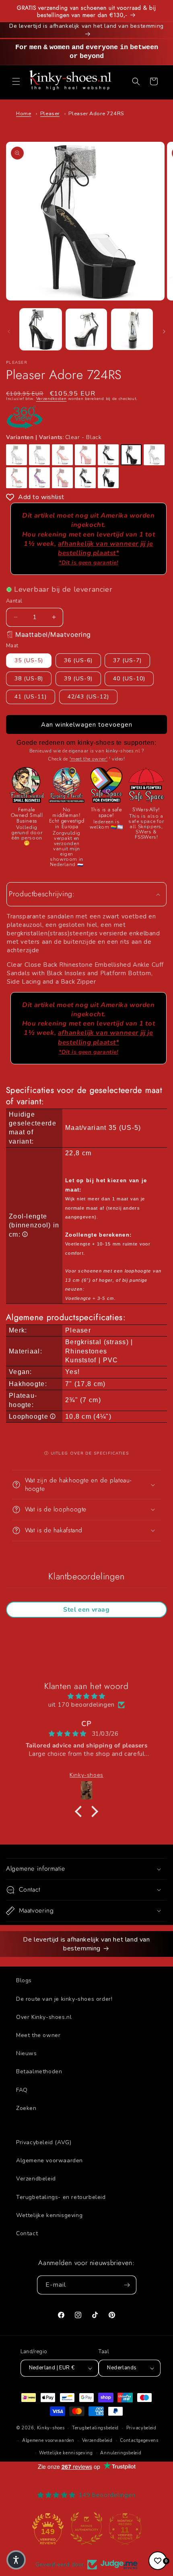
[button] (16, 81)
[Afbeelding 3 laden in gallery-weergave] (132, 330)
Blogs (24, 1980)
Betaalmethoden (39, 2071)
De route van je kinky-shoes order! (64, 1999)
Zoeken (26, 2108)
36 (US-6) (78, 660)
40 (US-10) (129, 679)
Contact (27, 2233)
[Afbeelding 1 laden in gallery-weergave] (41, 330)
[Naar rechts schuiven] (164, 332)
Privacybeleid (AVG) (44, 2142)
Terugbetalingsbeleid (95, 2428)
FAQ (22, 2090)
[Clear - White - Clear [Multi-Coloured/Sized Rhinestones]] (39, 455)
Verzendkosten (51, 399)
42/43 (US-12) (88, 697)
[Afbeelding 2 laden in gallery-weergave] (86, 330)
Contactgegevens (139, 2440)
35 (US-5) (29, 660)
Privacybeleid (141, 2428)
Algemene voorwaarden (49, 2160)
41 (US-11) (31, 697)
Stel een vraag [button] (86, 1610)
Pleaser (50, 114)
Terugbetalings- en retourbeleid (61, 2197)
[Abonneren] (127, 2285)
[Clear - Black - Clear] (108, 455)
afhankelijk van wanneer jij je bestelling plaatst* (106, 553)
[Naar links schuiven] (9, 332)
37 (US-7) (127, 660)
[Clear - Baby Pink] (85, 455)
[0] (158, 2561)
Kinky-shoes (51, 2428)
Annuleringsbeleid (121, 2453)
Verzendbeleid (36, 2179)
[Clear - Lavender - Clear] (39, 478)
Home (24, 114)
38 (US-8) (29, 679)
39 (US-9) (78, 679)
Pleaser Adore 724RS (96, 114)
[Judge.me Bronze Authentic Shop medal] (86, 2528)
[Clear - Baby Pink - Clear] (62, 455)
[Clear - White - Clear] (16, 455)
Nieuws (27, 2053)
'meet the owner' (89, 759)
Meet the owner (38, 2035)
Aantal (14, 601)
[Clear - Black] (131, 455)
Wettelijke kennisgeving (49, 2215)
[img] (86, 1696)
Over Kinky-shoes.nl (44, 2017)
